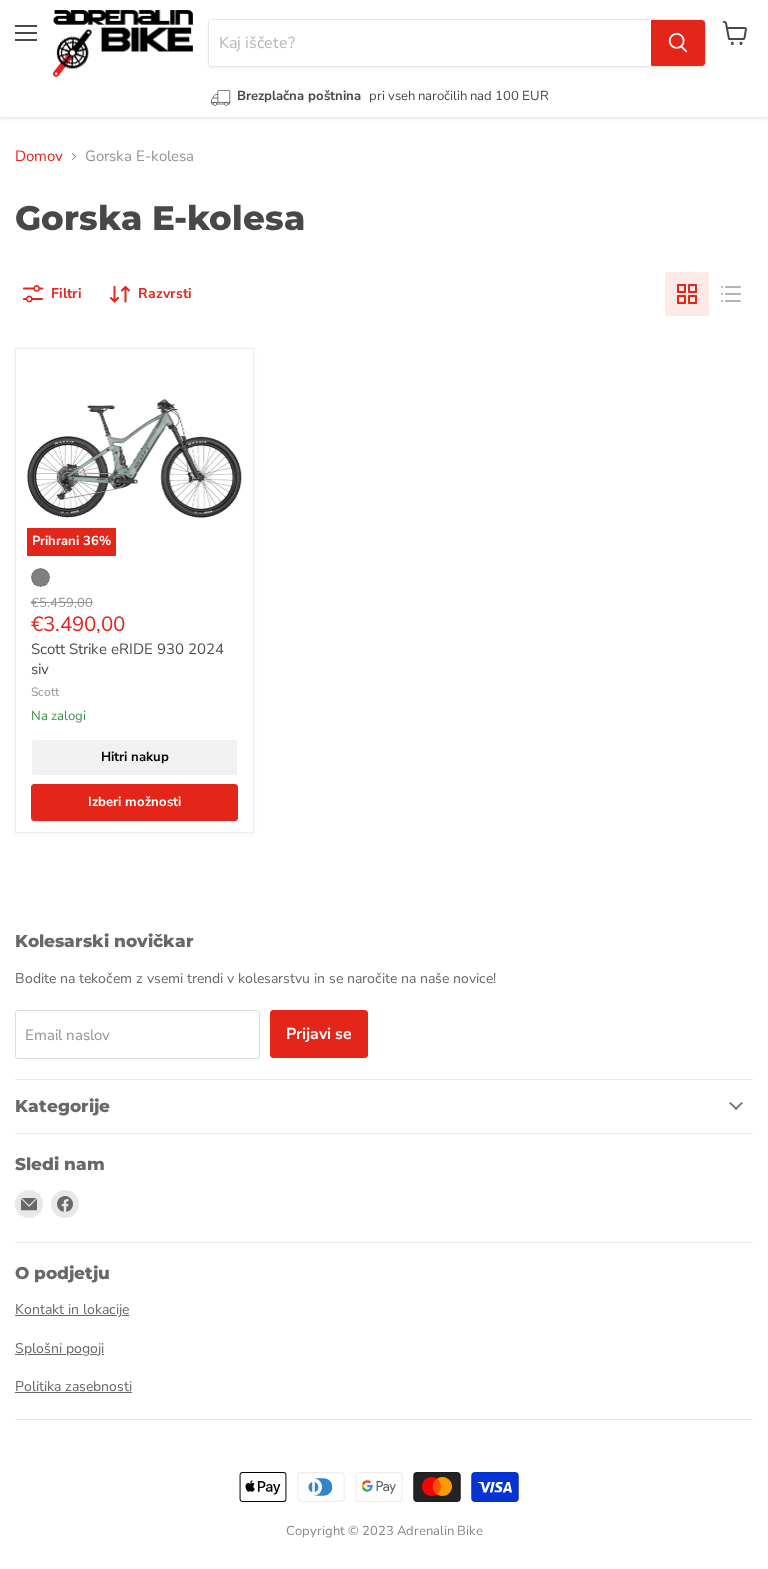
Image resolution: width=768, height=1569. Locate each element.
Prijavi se (319, 1034)
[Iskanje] (678, 43)
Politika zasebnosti (73, 1386)
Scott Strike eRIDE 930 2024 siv (127, 659)
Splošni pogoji (59, 1348)
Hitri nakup (135, 757)
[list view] (731, 294)
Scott (45, 692)
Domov (39, 156)
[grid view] (687, 294)
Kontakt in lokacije (72, 1309)
